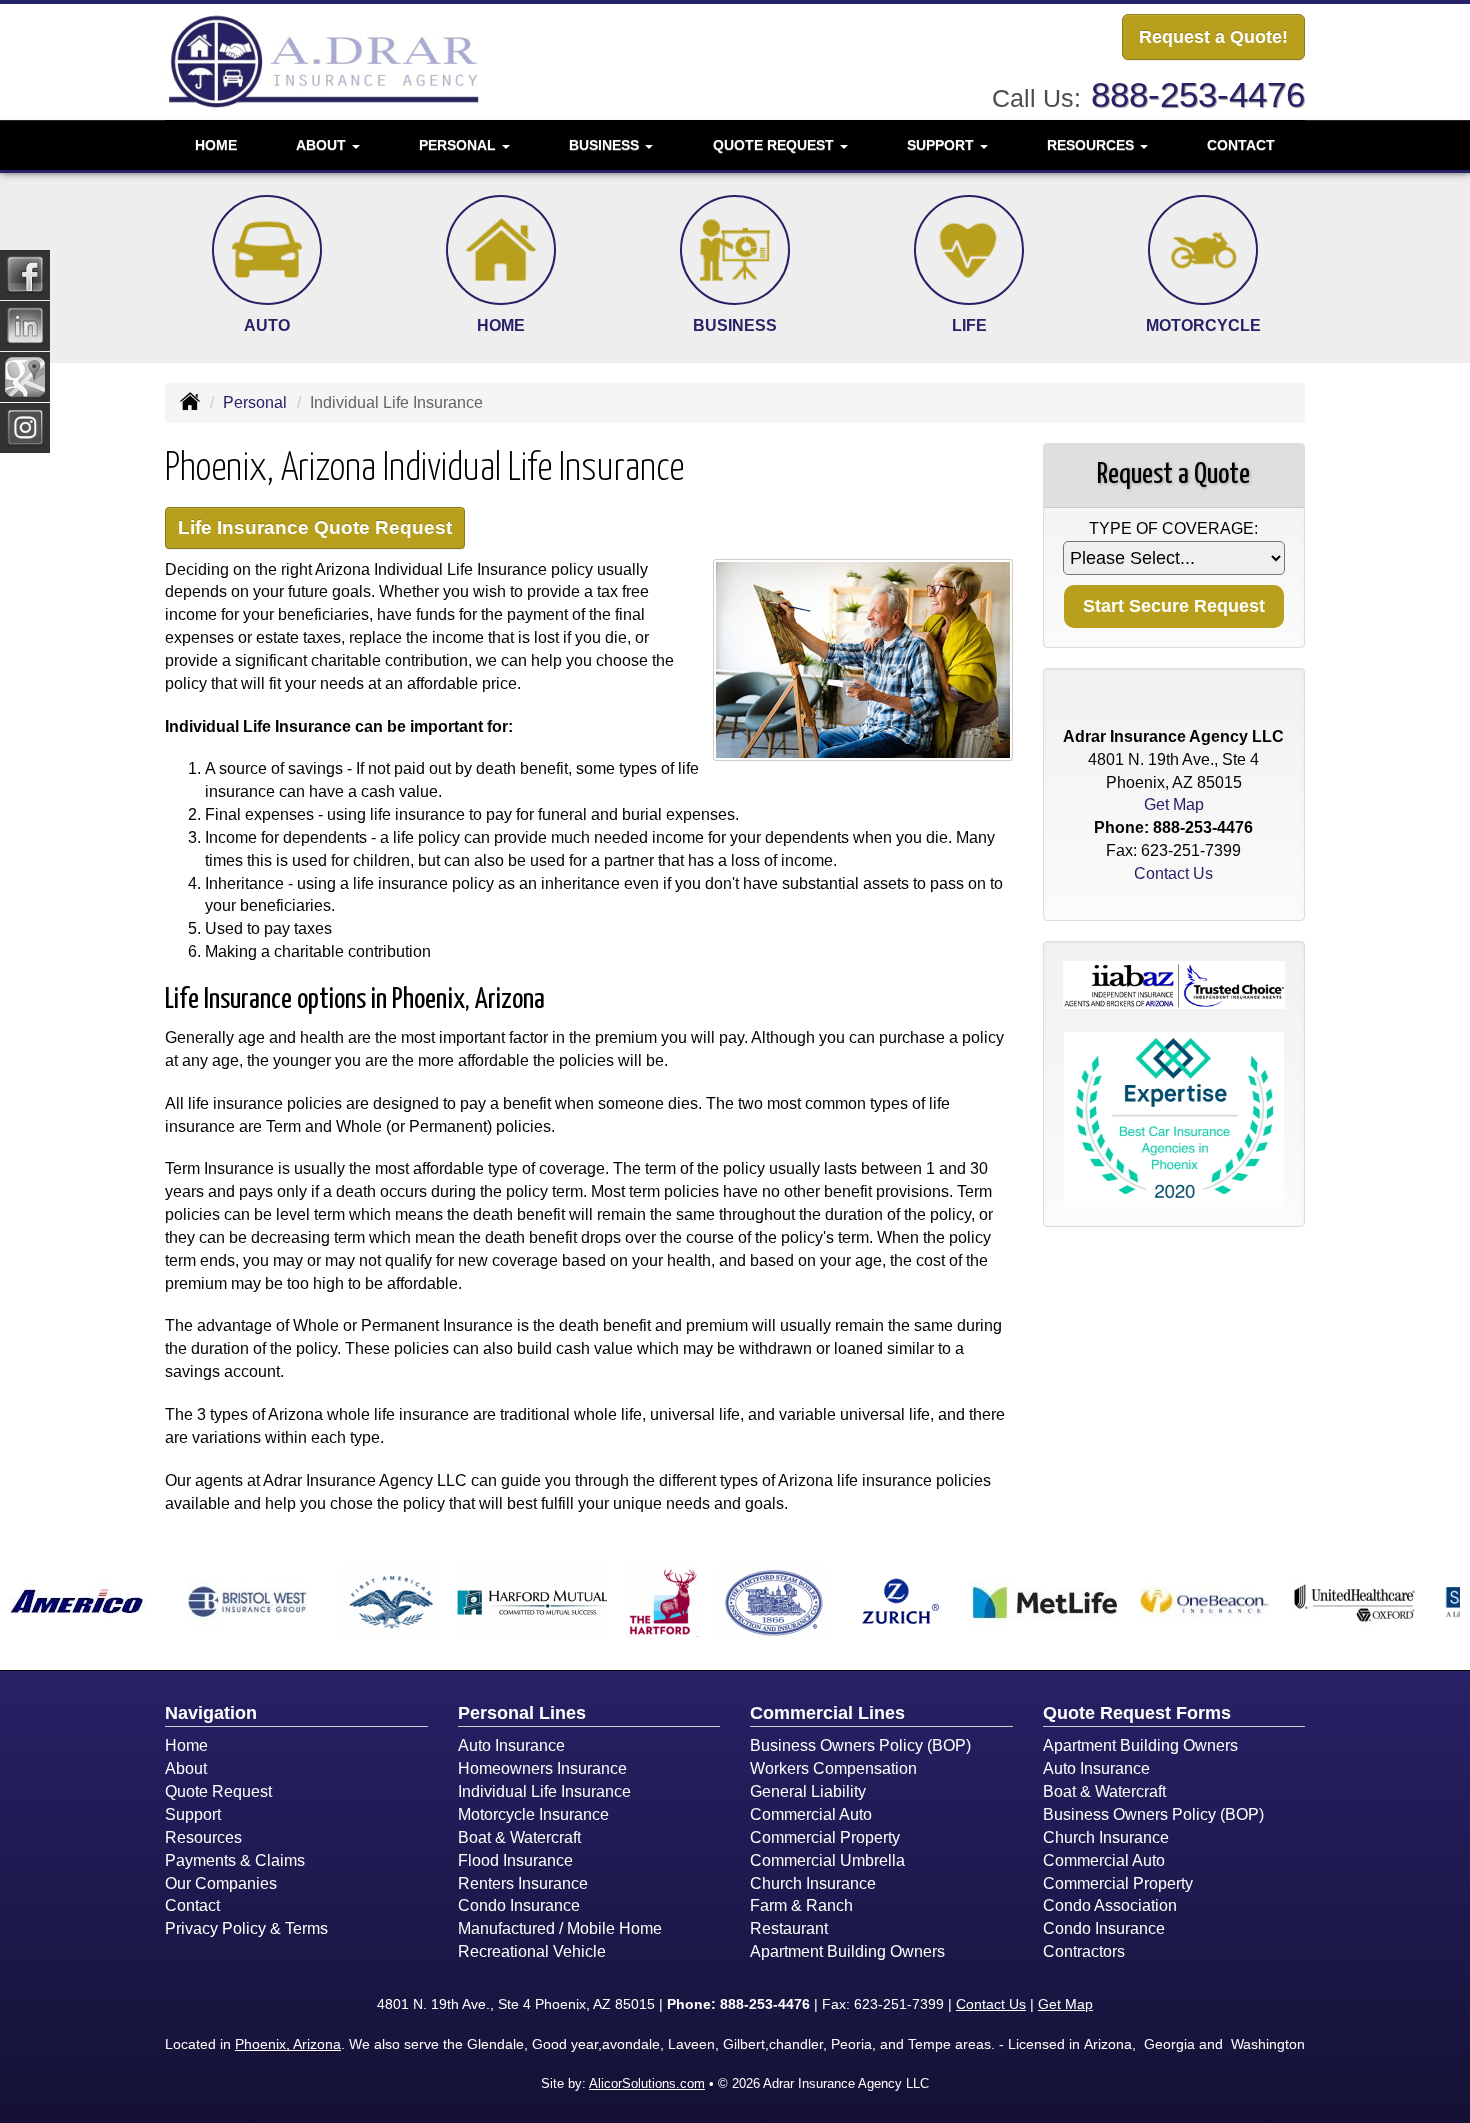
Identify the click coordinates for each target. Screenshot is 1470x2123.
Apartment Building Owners (847, 1951)
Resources (203, 1837)
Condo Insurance (519, 1905)
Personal (255, 402)
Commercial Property (825, 1837)
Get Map (1174, 804)
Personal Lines (522, 1713)
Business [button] (606, 145)
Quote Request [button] (775, 145)
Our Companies (221, 1883)
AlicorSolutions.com (647, 2083)
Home (216, 145)
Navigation (211, 1713)
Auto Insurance (511, 1745)
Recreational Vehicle (532, 1951)
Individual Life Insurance (544, 1791)
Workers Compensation (833, 1768)
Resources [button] (1092, 145)
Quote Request (218, 1791)
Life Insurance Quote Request (315, 527)
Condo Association (1110, 1905)
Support (193, 1814)
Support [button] (942, 145)
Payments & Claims (235, 1860)
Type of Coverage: (1173, 528)
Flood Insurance (515, 1860)
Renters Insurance (523, 1883)
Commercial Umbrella (827, 1860)
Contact (1241, 145)
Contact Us (1173, 873)
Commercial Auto (811, 1814)
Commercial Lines (827, 1713)
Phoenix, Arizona (288, 2044)
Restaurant (789, 1928)
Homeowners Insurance (542, 1768)
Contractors (1084, 1951)
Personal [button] (459, 145)
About (186, 1768)
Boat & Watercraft (519, 1837)
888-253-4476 (1198, 94)
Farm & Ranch (801, 1905)
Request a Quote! (1213, 37)
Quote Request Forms (1137, 1713)
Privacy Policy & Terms (246, 1928)
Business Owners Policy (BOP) (860, 1745)
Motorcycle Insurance (533, 1814)
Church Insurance (813, 1883)
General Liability (808, 1791)
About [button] (323, 145)
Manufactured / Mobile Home (560, 1928)
